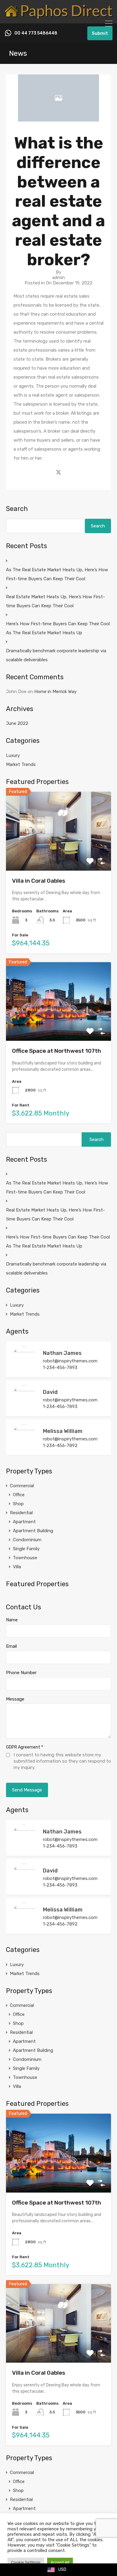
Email (11, 1646)
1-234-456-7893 (60, 1368)
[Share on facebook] (48, 472)
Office (19, 1495)
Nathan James (62, 1353)
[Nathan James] (24, 1370)
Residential (21, 1513)
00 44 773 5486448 (36, 33)
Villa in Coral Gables (39, 881)
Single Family (26, 1549)
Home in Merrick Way (55, 692)
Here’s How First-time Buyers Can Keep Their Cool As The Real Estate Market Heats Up (58, 628)
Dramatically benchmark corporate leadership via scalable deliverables (56, 655)
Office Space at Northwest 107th (57, 1051)
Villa (17, 1567)
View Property (59, 855)
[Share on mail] (69, 472)
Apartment (24, 1522)
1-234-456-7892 (60, 1446)
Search (17, 509)
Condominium (27, 1540)
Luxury (13, 755)
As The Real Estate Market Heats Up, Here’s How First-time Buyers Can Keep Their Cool (57, 574)
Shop (18, 1504)
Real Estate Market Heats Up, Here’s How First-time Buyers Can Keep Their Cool (55, 601)
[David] (24, 1409)
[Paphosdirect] (58, 16)
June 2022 (17, 723)
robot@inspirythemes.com (70, 1361)
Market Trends (21, 764)
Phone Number (21, 1673)
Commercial (22, 1486)
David (50, 1392)
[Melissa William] (24, 1448)
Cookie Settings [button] (26, 2562)
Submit (100, 33)
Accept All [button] (60, 2562)
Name (12, 1620)
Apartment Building (33, 1531)
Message (15, 1699)
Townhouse (25, 1558)
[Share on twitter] (58, 472)
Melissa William (63, 1431)
